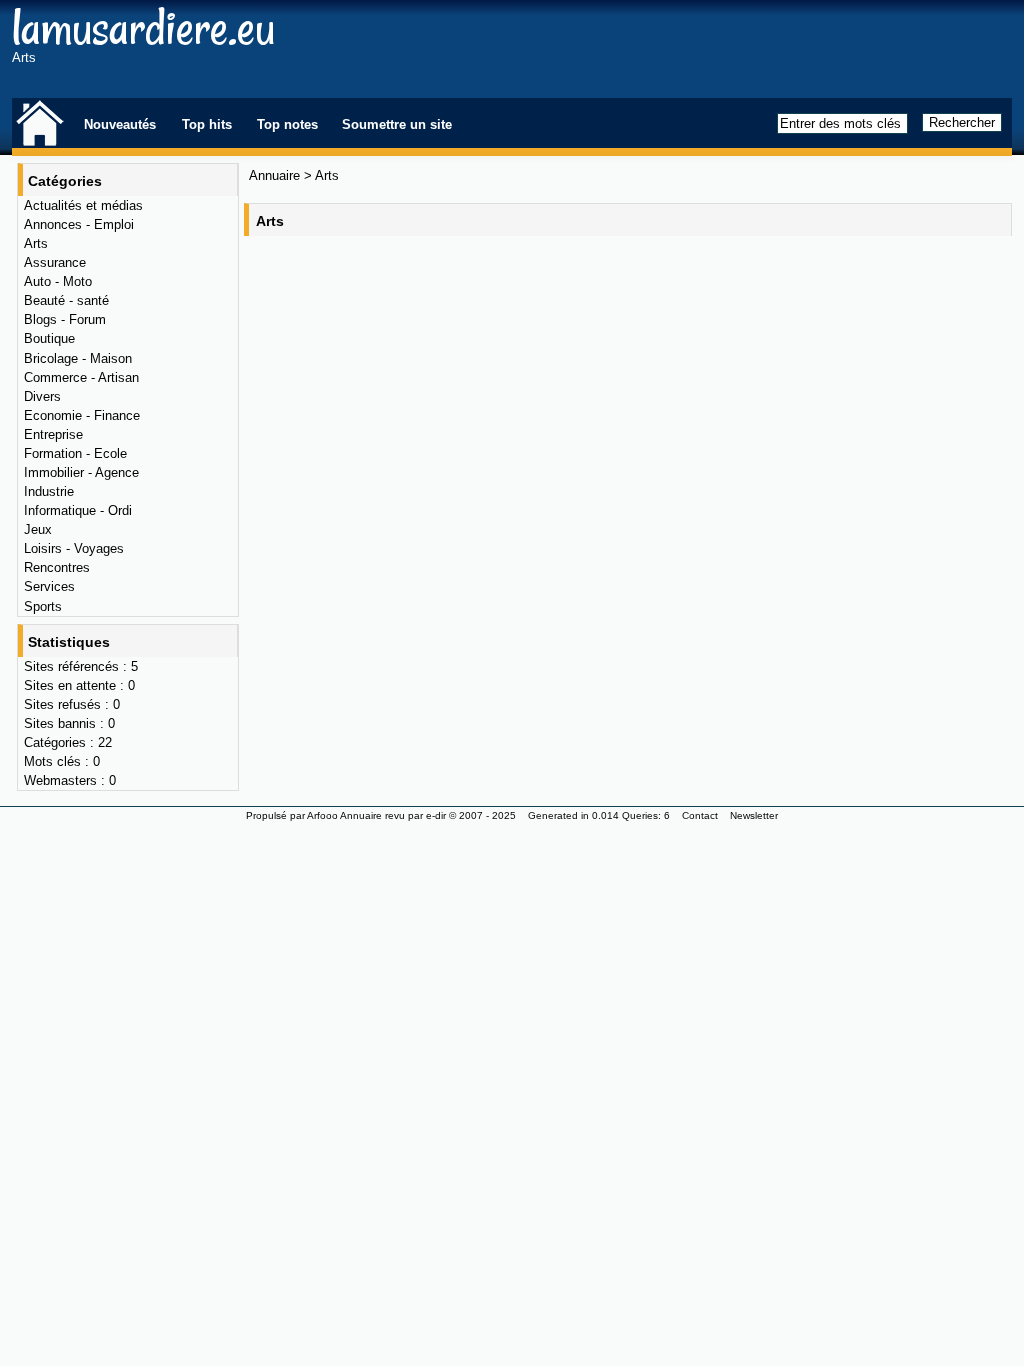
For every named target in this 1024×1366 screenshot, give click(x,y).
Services (49, 586)
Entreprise (53, 434)
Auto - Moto (58, 281)
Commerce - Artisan (81, 377)
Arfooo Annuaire (344, 815)
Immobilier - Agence (81, 472)
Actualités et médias (83, 205)
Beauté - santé (66, 300)
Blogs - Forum (65, 319)
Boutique (49, 338)
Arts (36, 243)
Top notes (287, 124)
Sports (43, 606)
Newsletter (754, 815)
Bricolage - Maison (78, 358)
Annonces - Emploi (79, 224)
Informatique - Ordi (78, 510)
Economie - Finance (82, 415)
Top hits (207, 124)
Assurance (55, 262)
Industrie (49, 491)
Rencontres (57, 567)
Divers (42, 396)
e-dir (436, 815)
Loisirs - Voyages (74, 548)
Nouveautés (120, 124)
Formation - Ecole (75, 453)
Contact (700, 815)
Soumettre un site (397, 124)
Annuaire (274, 175)
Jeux (38, 529)
